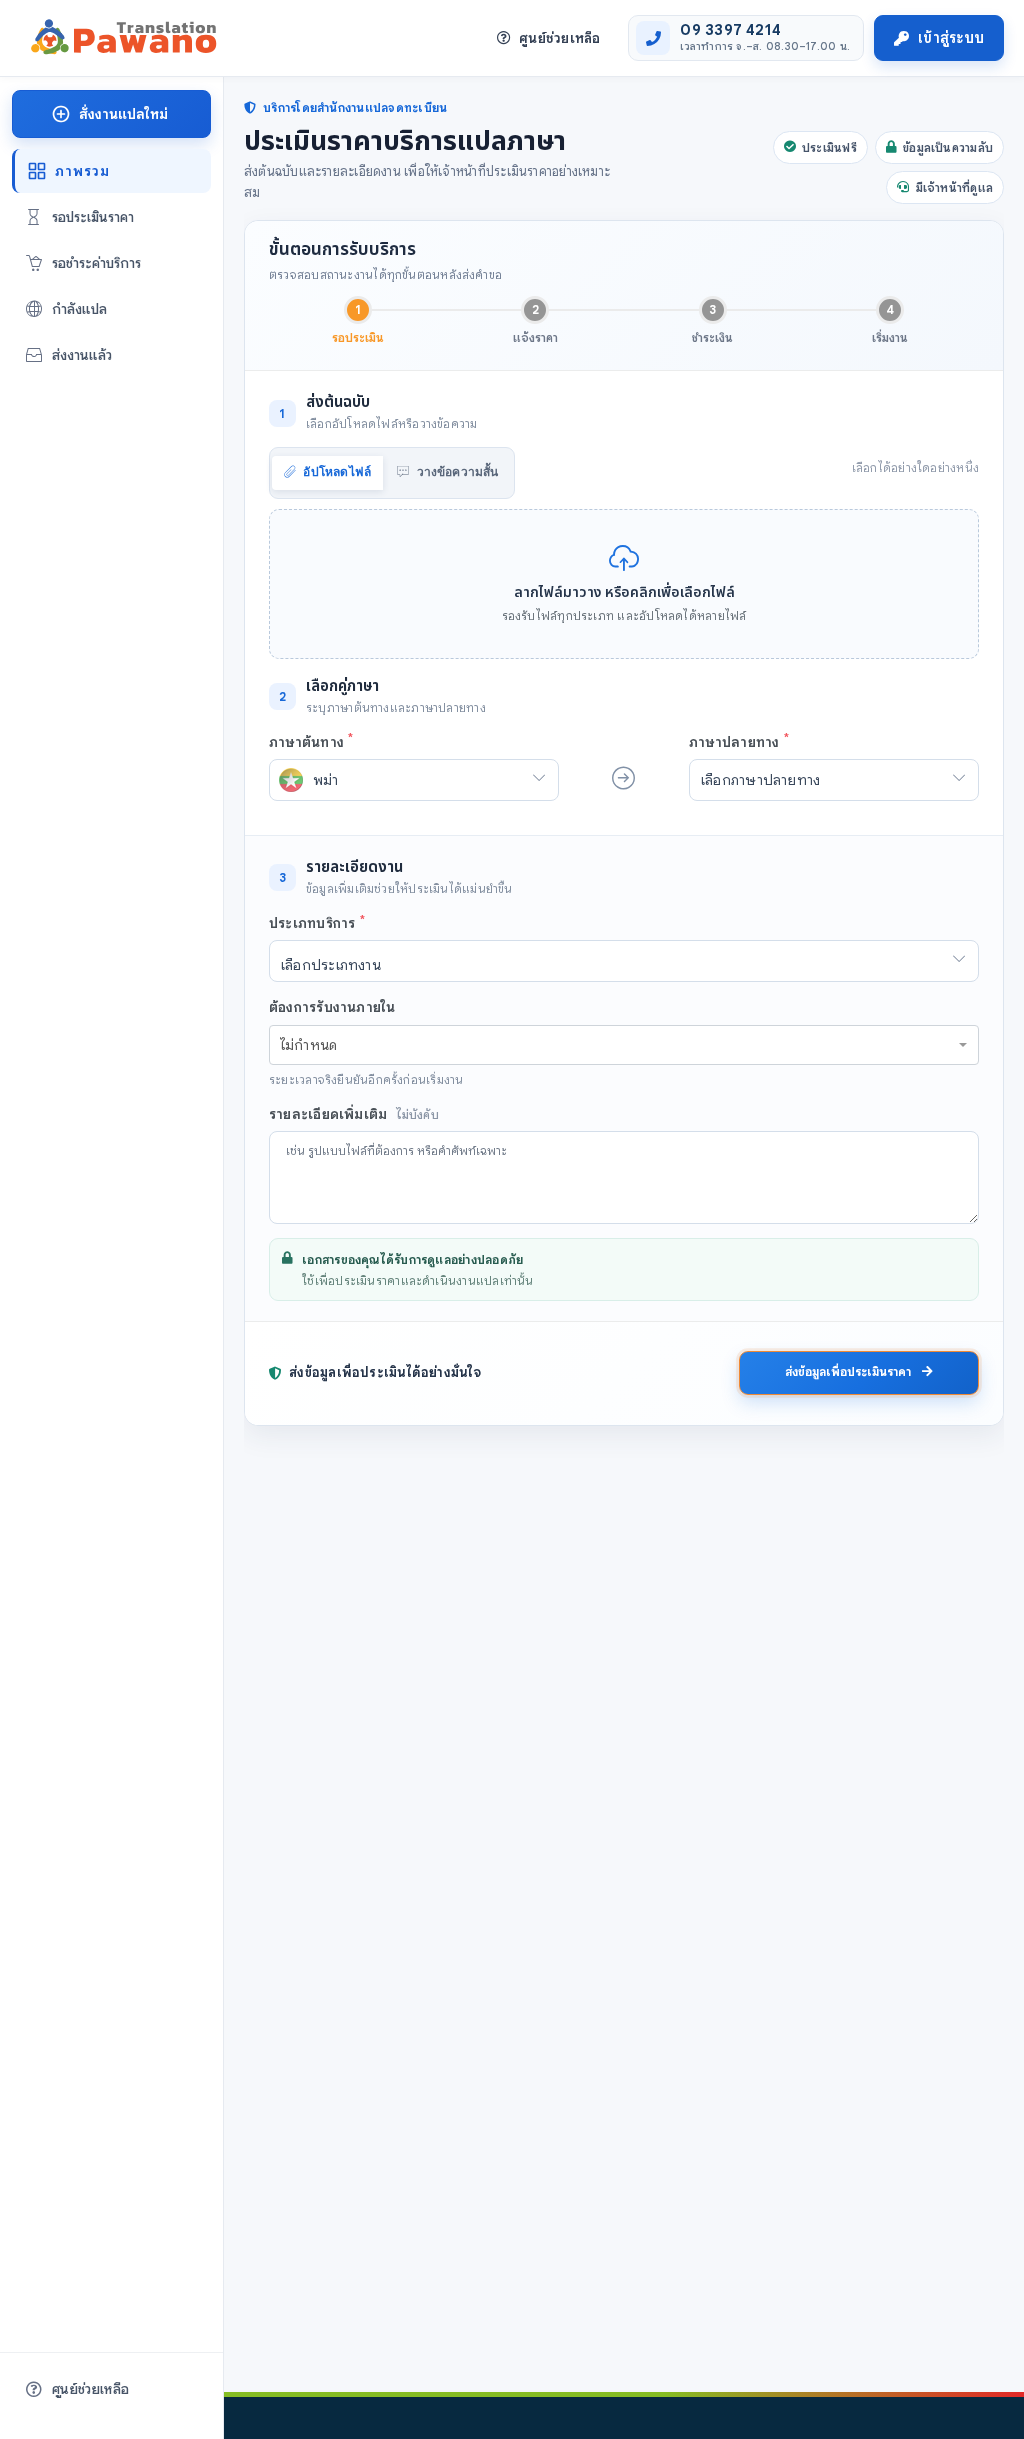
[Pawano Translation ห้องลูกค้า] (121, 38)
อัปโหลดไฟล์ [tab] (335, 472)
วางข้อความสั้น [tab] (455, 472)
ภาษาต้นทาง (311, 740)
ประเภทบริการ (317, 922)
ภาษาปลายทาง (739, 740)
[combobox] (624, 1045)
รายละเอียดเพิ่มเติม (354, 1114)
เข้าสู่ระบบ (951, 38)
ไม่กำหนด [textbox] (308, 1045)
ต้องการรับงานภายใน (332, 1007)
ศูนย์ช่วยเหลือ (559, 38)
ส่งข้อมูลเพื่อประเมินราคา (849, 1371)
